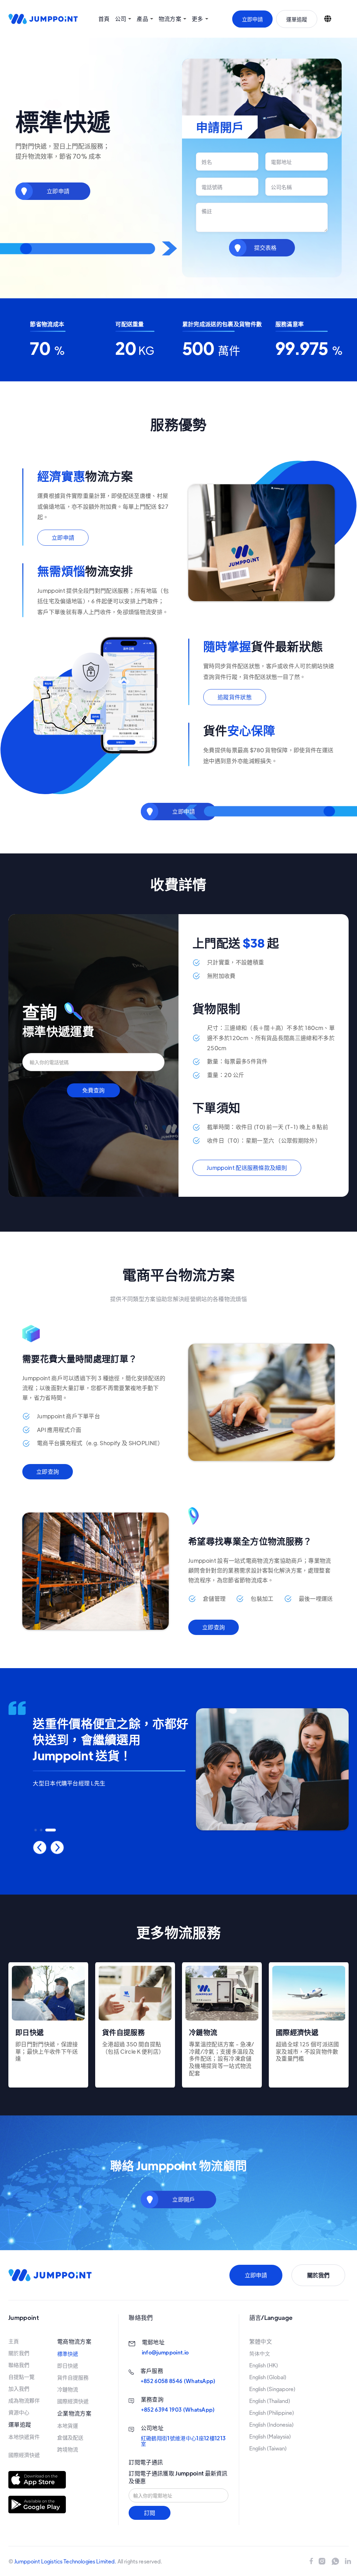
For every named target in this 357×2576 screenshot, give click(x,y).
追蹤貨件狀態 (235, 697)
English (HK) (264, 2365)
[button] (123, 19)
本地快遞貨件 (24, 2437)
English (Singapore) (272, 2389)
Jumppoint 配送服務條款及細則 (247, 1168)
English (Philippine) (272, 2413)
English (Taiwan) (268, 2448)
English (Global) (268, 2377)
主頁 (14, 2341)
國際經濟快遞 (24, 2455)
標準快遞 (68, 2354)
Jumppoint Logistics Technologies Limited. (65, 2561)
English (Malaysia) (270, 2436)
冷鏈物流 (68, 2389)
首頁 (104, 19)
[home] (43, 19)
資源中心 (19, 2412)
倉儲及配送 (70, 2437)
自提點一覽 (21, 2377)
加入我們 (19, 2389)
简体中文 (260, 2353)
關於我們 (19, 2353)
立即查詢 (48, 1472)
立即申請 (252, 19)
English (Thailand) (270, 2401)
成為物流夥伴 (24, 2400)
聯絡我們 (19, 2365)
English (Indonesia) (272, 2425)
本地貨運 (68, 2426)
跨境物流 (68, 2449)
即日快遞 (68, 2366)
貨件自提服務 (73, 2377)
